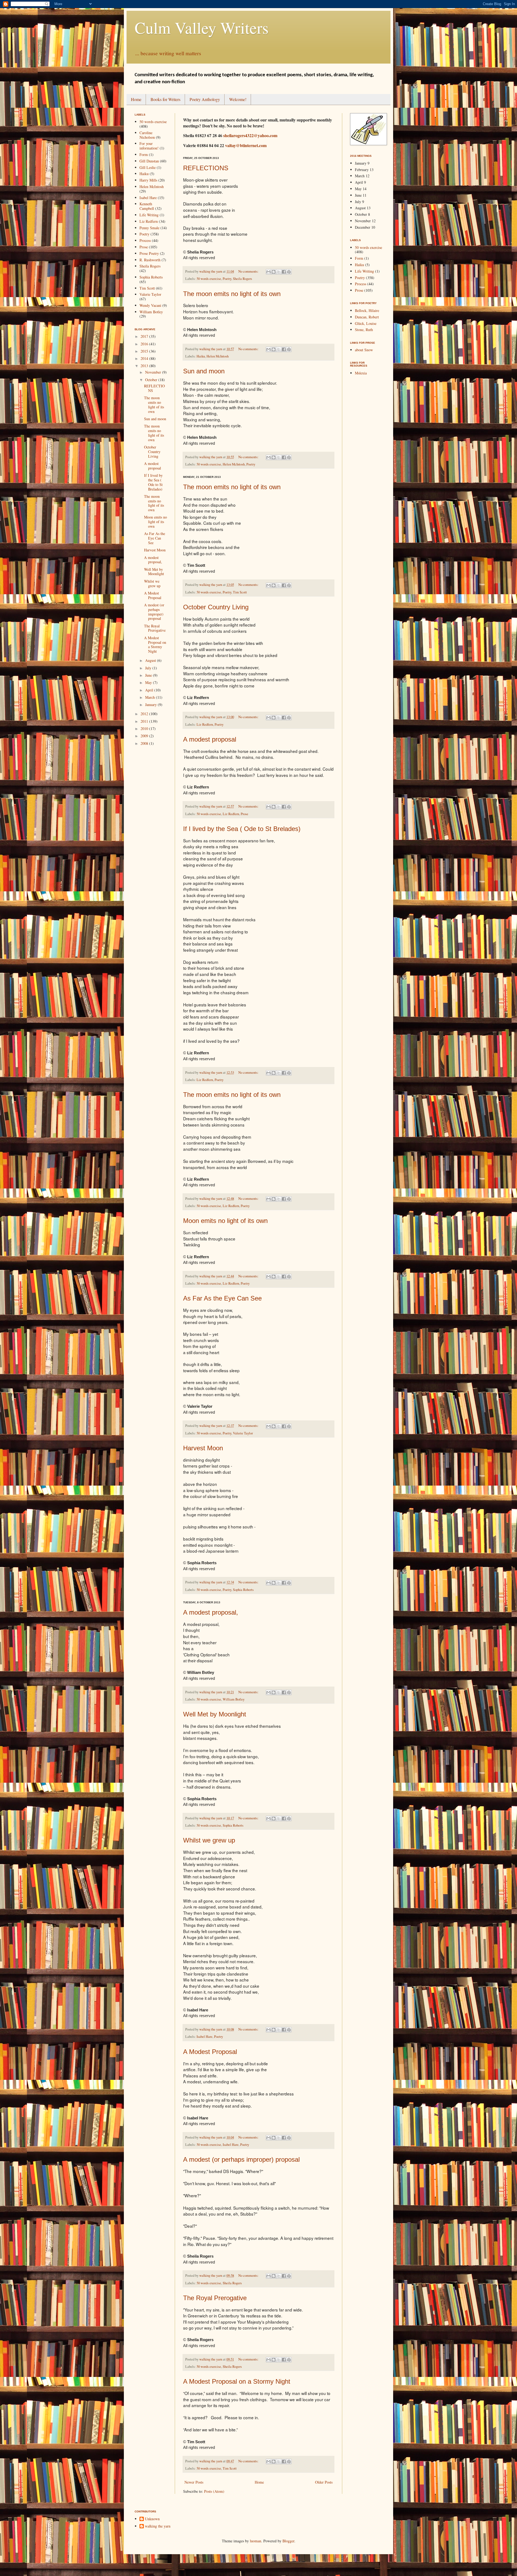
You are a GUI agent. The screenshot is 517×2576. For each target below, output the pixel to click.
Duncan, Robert (367, 317)
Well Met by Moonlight (215, 1714)
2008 (145, 743)
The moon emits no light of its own (232, 294)
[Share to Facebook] (284, 272)
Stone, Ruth (364, 330)
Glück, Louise (366, 323)
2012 (145, 714)
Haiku (201, 356)
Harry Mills (148, 180)
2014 (145, 358)
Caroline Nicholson (147, 135)
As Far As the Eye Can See (222, 1298)
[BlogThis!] (274, 272)
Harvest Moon (203, 1448)
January (151, 705)
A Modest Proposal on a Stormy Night (237, 2381)
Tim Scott (240, 592)
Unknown (152, 2519)
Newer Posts (194, 2482)
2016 (145, 344)
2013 (145, 366)
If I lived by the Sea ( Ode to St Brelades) (242, 829)
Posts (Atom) (214, 2491)
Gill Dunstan (149, 161)
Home (136, 99)
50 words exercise (209, 279)
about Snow (364, 350)
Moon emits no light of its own (225, 1221)
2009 (145, 736)
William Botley (234, 1699)
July (149, 668)
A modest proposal (210, 739)
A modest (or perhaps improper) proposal (241, 2159)
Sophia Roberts (243, 1590)
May (149, 682)
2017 (145, 336)
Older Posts (324, 2482)
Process (145, 240)
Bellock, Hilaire (367, 310)
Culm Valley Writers (202, 27)
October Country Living (216, 607)
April (150, 690)
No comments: (249, 271)
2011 (145, 721)
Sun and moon (204, 371)
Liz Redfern (205, 724)
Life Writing (149, 215)
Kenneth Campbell (147, 206)
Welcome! (238, 99)
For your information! (149, 146)
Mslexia (361, 373)
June (149, 675)
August (151, 660)
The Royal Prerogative (215, 2298)
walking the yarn (158, 2526)
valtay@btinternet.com (246, 145)
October (152, 380)
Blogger (288, 2541)
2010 (145, 729)
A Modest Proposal (210, 2052)
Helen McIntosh (218, 356)
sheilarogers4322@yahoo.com (250, 135)
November (154, 372)
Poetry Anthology (205, 99)
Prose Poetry (149, 253)
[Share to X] (279, 272)
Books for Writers (165, 99)
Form (144, 154)
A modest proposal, (211, 1612)
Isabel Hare (205, 2037)
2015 (145, 351)
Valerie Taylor (243, 1433)
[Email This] (268, 272)
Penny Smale (149, 228)
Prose (244, 814)
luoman (256, 2541)
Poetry (227, 279)
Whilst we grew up (209, 1840)
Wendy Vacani (150, 305)
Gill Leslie (148, 167)
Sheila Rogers (242, 279)
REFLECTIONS (206, 168)
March (151, 697)
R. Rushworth (150, 260)
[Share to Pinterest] (289, 272)
